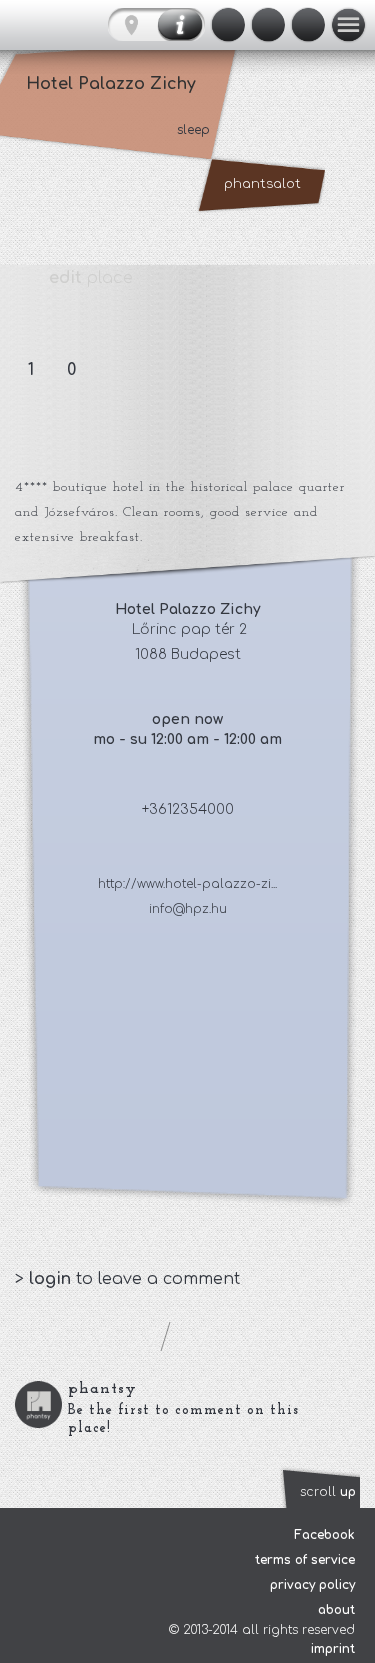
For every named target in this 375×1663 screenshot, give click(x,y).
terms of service (305, 1560)
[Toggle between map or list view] (156, 25)
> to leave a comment (127, 1279)
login (52, 1279)
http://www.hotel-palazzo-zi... (187, 884)
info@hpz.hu (188, 909)
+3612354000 (188, 809)
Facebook (324, 1535)
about (336, 1610)
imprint (333, 1649)
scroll (328, 1492)
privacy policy (312, 1585)
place (91, 278)
